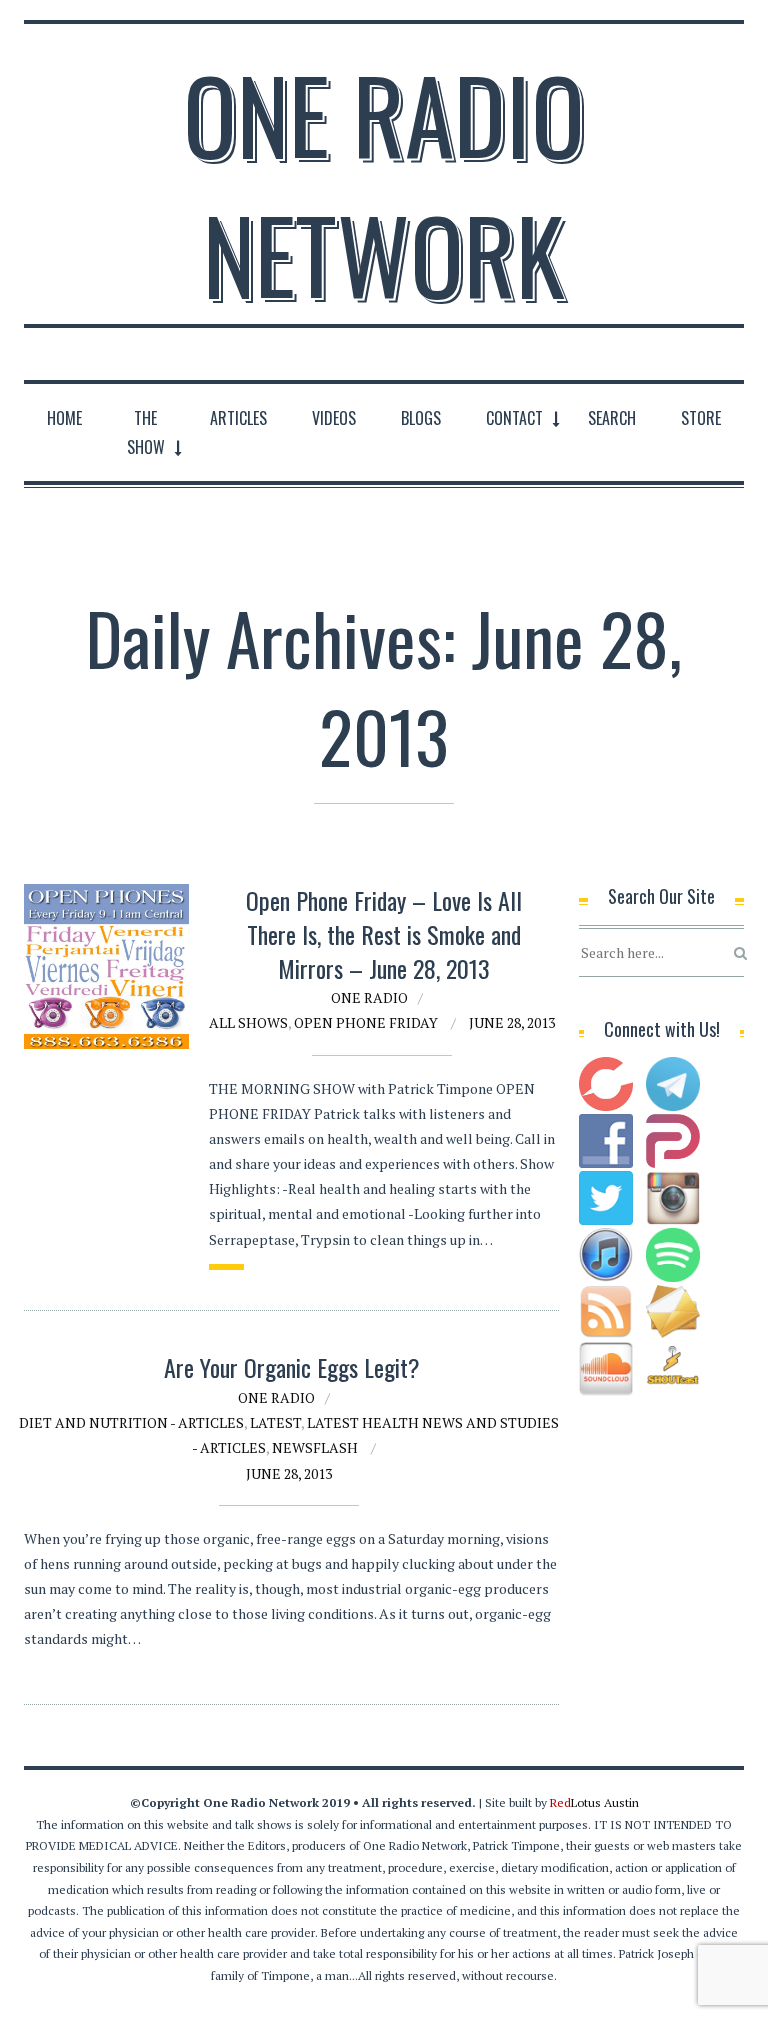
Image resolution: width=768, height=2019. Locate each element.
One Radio (369, 997)
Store (701, 418)
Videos (334, 418)
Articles (238, 418)
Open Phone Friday (366, 1022)
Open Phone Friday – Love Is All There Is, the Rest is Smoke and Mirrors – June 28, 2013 (384, 933)
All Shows (248, 1022)
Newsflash (315, 1447)
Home (64, 418)
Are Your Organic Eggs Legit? (292, 1367)
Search (612, 418)
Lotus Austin (594, 1802)
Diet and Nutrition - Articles (131, 1422)
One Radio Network (384, 184)
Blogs (421, 418)
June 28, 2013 (512, 1022)
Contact (514, 418)
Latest (275, 1422)
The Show (146, 432)
